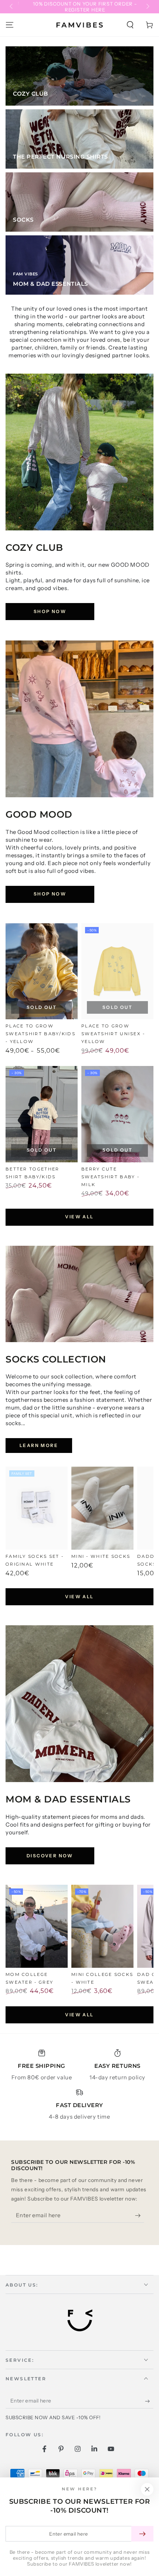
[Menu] (10, 25)
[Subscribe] (140, 2215)
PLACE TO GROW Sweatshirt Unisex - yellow (113, 1034)
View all (79, 1217)
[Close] (147, 2489)
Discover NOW (50, 1856)
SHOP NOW (50, 611)
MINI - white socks (101, 1556)
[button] (130, 25)
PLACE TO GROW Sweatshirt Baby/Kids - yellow (40, 1034)
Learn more (39, 1445)
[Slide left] (12, 7)
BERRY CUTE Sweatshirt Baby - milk (110, 1177)
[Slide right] (147, 7)
